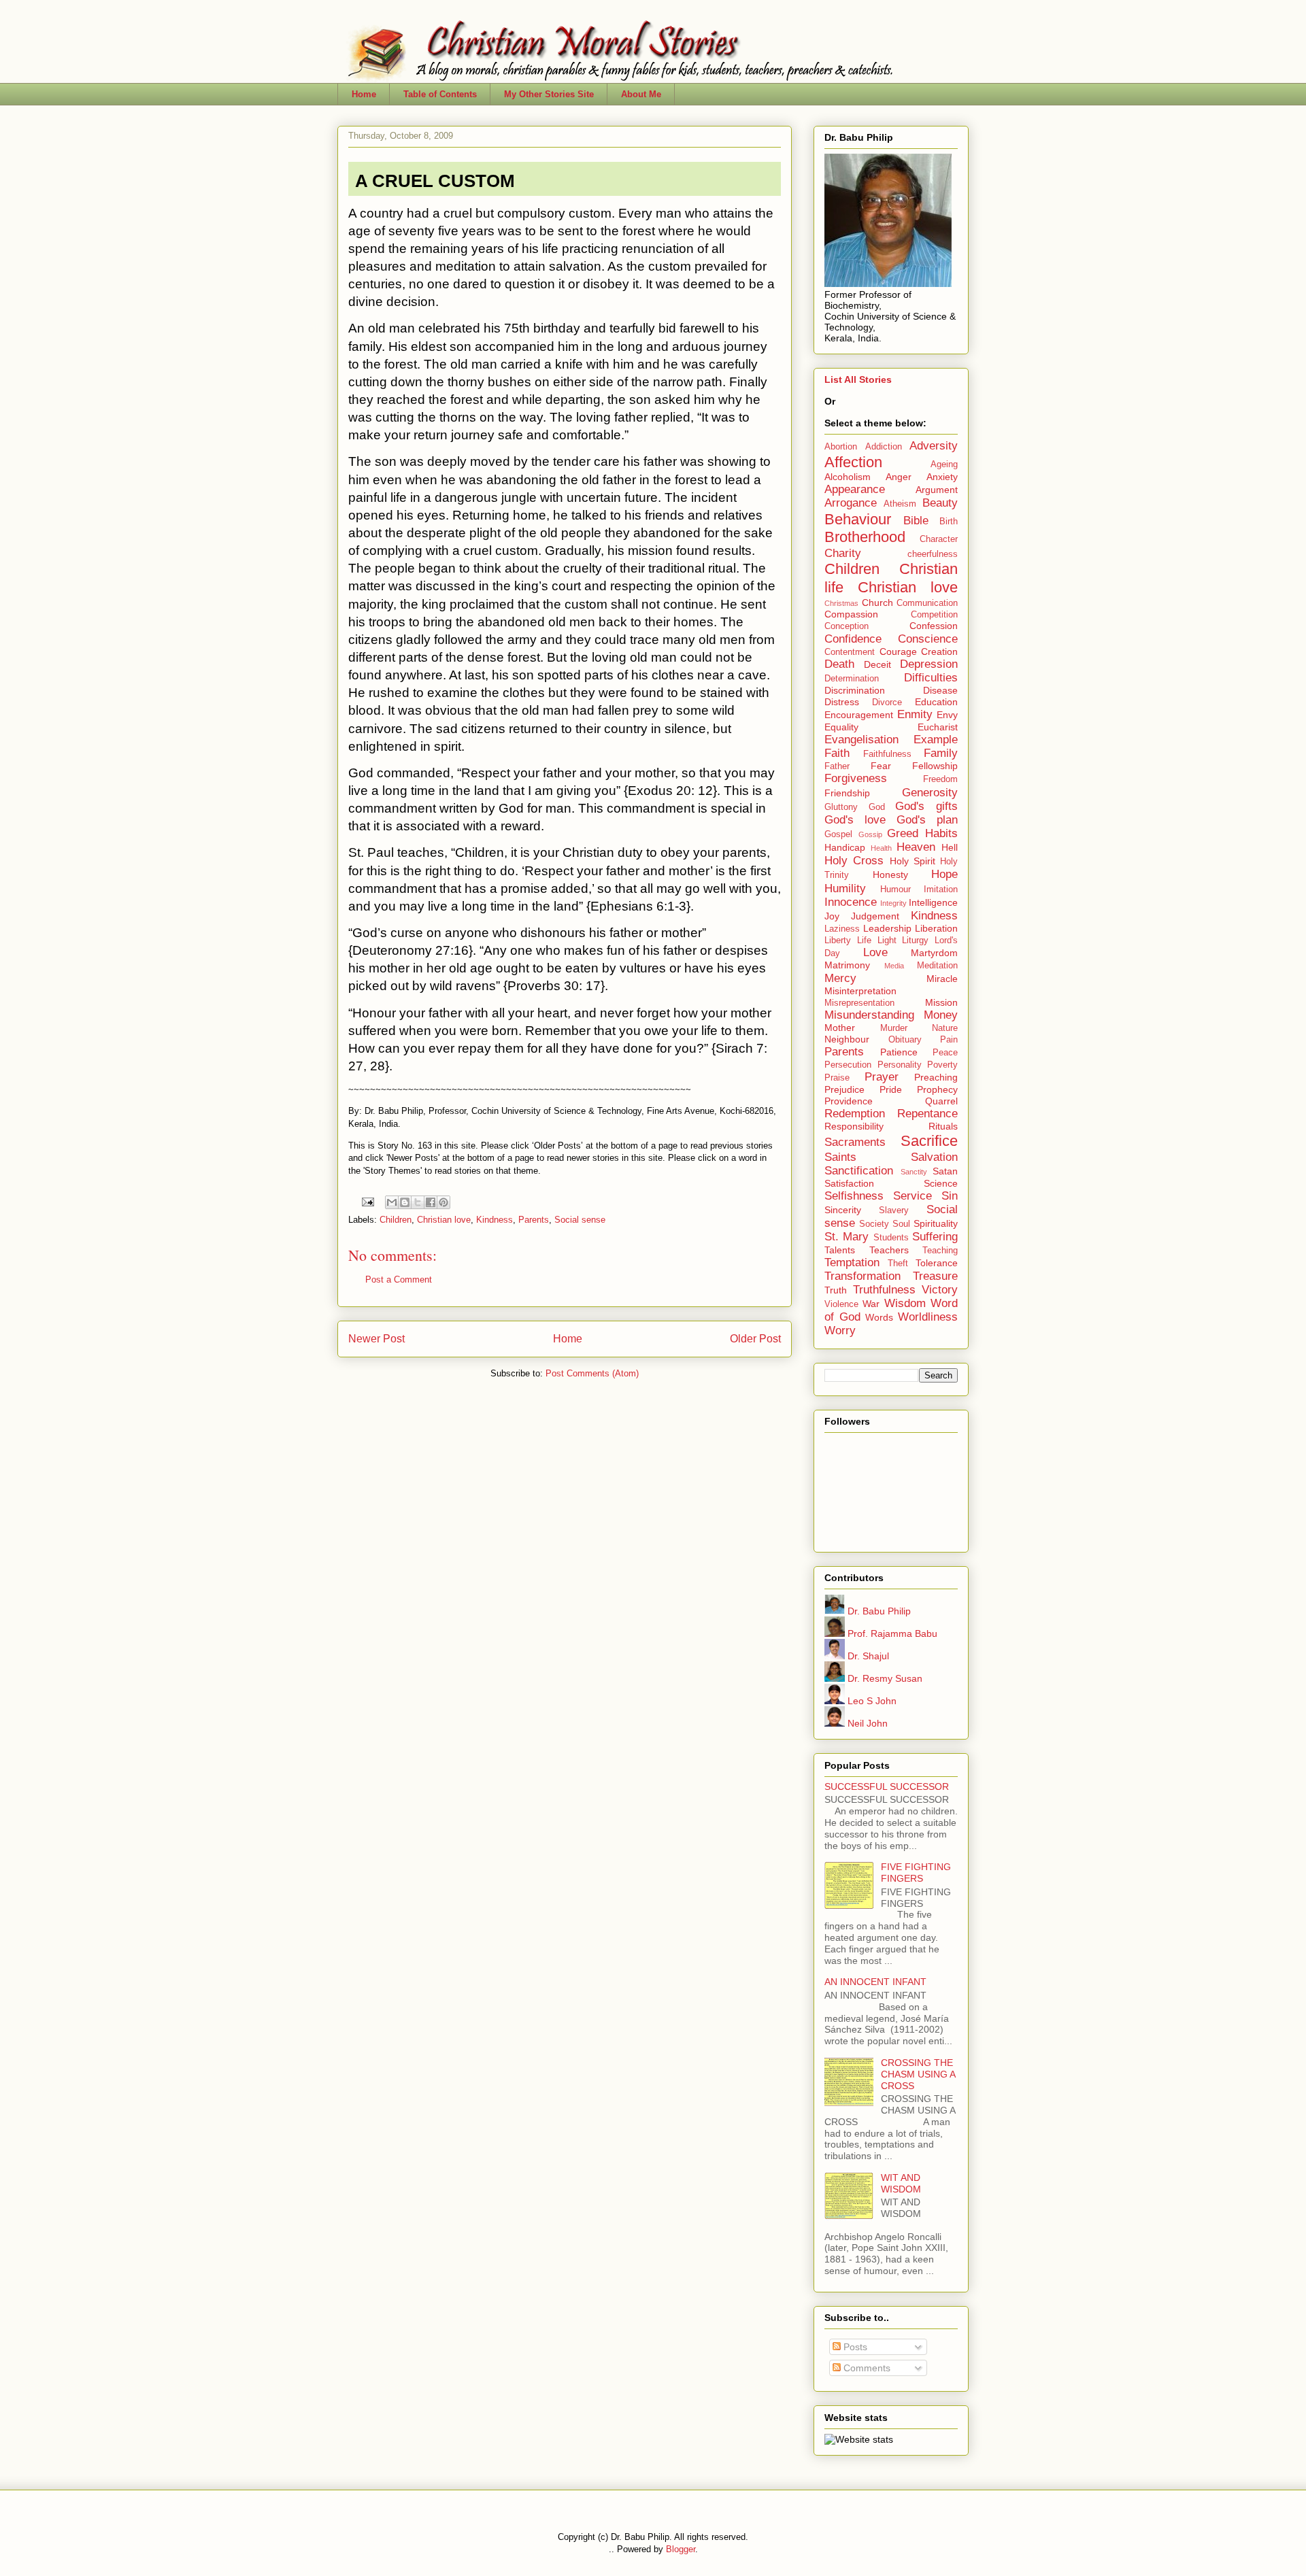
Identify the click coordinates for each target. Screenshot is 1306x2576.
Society (874, 1224)
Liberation (936, 928)
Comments (866, 2368)
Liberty (838, 940)
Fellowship (935, 766)
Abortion (841, 447)
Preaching (936, 1077)
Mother (840, 1028)
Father (837, 766)
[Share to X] (418, 1202)
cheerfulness (933, 554)
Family (941, 753)
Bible (916, 521)
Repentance (927, 1114)
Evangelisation (861, 740)
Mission (941, 1002)
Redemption (855, 1114)
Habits (941, 833)
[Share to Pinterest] (443, 1202)
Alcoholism (848, 477)
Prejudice (844, 1089)
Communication (927, 603)
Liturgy (915, 940)
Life (864, 940)
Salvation (934, 1157)
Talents (840, 1250)
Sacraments (855, 1142)
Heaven (916, 847)
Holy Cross (854, 861)
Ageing (944, 464)
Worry (840, 1331)
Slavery (894, 1210)
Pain (949, 1040)
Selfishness (854, 1196)
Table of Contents (440, 94)
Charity (843, 553)
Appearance (855, 489)
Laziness (842, 929)
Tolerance (937, 1263)
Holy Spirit (912, 861)
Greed (903, 833)
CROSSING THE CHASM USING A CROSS (918, 2074)
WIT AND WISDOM (901, 2183)
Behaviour (858, 519)
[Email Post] (367, 1201)
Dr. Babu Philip (878, 1611)
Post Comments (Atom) (592, 1373)
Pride (891, 1089)
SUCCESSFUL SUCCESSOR (887, 1786)
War (871, 1304)
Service (912, 1196)
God (877, 807)
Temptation (852, 1262)
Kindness (495, 1220)
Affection (853, 462)
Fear (881, 766)
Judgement (875, 916)
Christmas (841, 603)
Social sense (580, 1220)
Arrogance (851, 503)
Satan (945, 1171)
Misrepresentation (859, 1003)
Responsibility (854, 1126)
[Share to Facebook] (431, 1202)
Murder (894, 1028)
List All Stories (858, 379)
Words (879, 1317)
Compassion (851, 614)
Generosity (930, 793)
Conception (847, 626)
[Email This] (392, 1202)
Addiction (884, 447)
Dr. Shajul (867, 1656)
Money (941, 1015)
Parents (534, 1220)
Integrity (893, 903)
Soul (901, 1224)
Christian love (444, 1220)
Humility (845, 888)
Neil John (866, 1723)
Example (936, 740)
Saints (840, 1157)
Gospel (838, 834)
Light (887, 940)
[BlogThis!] (405, 1202)
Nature (945, 1028)
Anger (899, 477)
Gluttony (841, 807)
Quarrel (941, 1101)
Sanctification (859, 1171)
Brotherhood (865, 537)
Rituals (943, 1126)
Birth (949, 522)
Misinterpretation (860, 991)
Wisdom (905, 1303)
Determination (852, 679)
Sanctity (914, 1172)
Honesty (890, 875)
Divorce (887, 702)
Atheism (900, 504)
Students (891, 1238)
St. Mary (847, 1237)
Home (364, 94)
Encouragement (859, 715)
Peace (945, 1053)
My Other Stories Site (549, 94)
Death (839, 664)
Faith (837, 753)
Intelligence (933, 902)
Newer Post (376, 1339)
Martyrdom (934, 953)
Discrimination (855, 690)
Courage (898, 651)
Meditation (937, 966)
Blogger (681, 2549)
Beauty (940, 503)
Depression (929, 664)
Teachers (889, 1250)
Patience (899, 1052)
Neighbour (847, 1039)
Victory (940, 1290)
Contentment (850, 652)
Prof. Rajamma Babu (891, 1633)
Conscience (928, 639)
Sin (950, 1196)
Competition (934, 615)
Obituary (905, 1040)
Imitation (941, 889)
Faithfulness (887, 754)
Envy (947, 715)
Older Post (755, 1339)
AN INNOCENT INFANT (875, 1982)
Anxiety (942, 477)
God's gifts (926, 806)
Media (894, 966)
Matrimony (847, 965)
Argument (937, 490)
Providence (849, 1101)
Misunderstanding (869, 1015)
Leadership (887, 928)
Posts (854, 2347)
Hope (944, 874)
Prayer (882, 1077)
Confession (934, 626)
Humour (895, 889)
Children (396, 1220)
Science (941, 1183)
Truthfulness (884, 1290)
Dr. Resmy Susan (884, 1678)
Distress (842, 702)
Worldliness (928, 1317)
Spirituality (936, 1223)
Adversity (934, 446)
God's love (855, 820)
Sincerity (843, 1210)
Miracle (942, 979)
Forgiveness (856, 778)
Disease (940, 690)
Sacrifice (929, 1141)
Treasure (935, 1276)
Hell (950, 847)
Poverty (942, 1065)
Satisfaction (849, 1183)
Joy (832, 916)
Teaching (940, 1251)
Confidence (853, 639)
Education (936, 702)
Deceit (877, 664)
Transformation (863, 1276)
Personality (900, 1065)
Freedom (940, 779)
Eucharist (938, 727)
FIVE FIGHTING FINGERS (916, 1872)
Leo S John (871, 1701)
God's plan (927, 820)
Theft (898, 1264)
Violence (841, 1304)
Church (877, 603)
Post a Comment (399, 1279)
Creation (939, 651)
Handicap (845, 847)
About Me (641, 94)
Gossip (870, 834)
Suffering (935, 1237)
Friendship (847, 793)
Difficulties (931, 678)
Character (939, 539)
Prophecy (937, 1089)
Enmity (915, 714)
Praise (837, 1078)
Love (875, 952)
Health (881, 848)
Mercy (840, 978)
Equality (841, 727)
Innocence (851, 902)
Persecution (848, 1065)
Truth (836, 1290)
